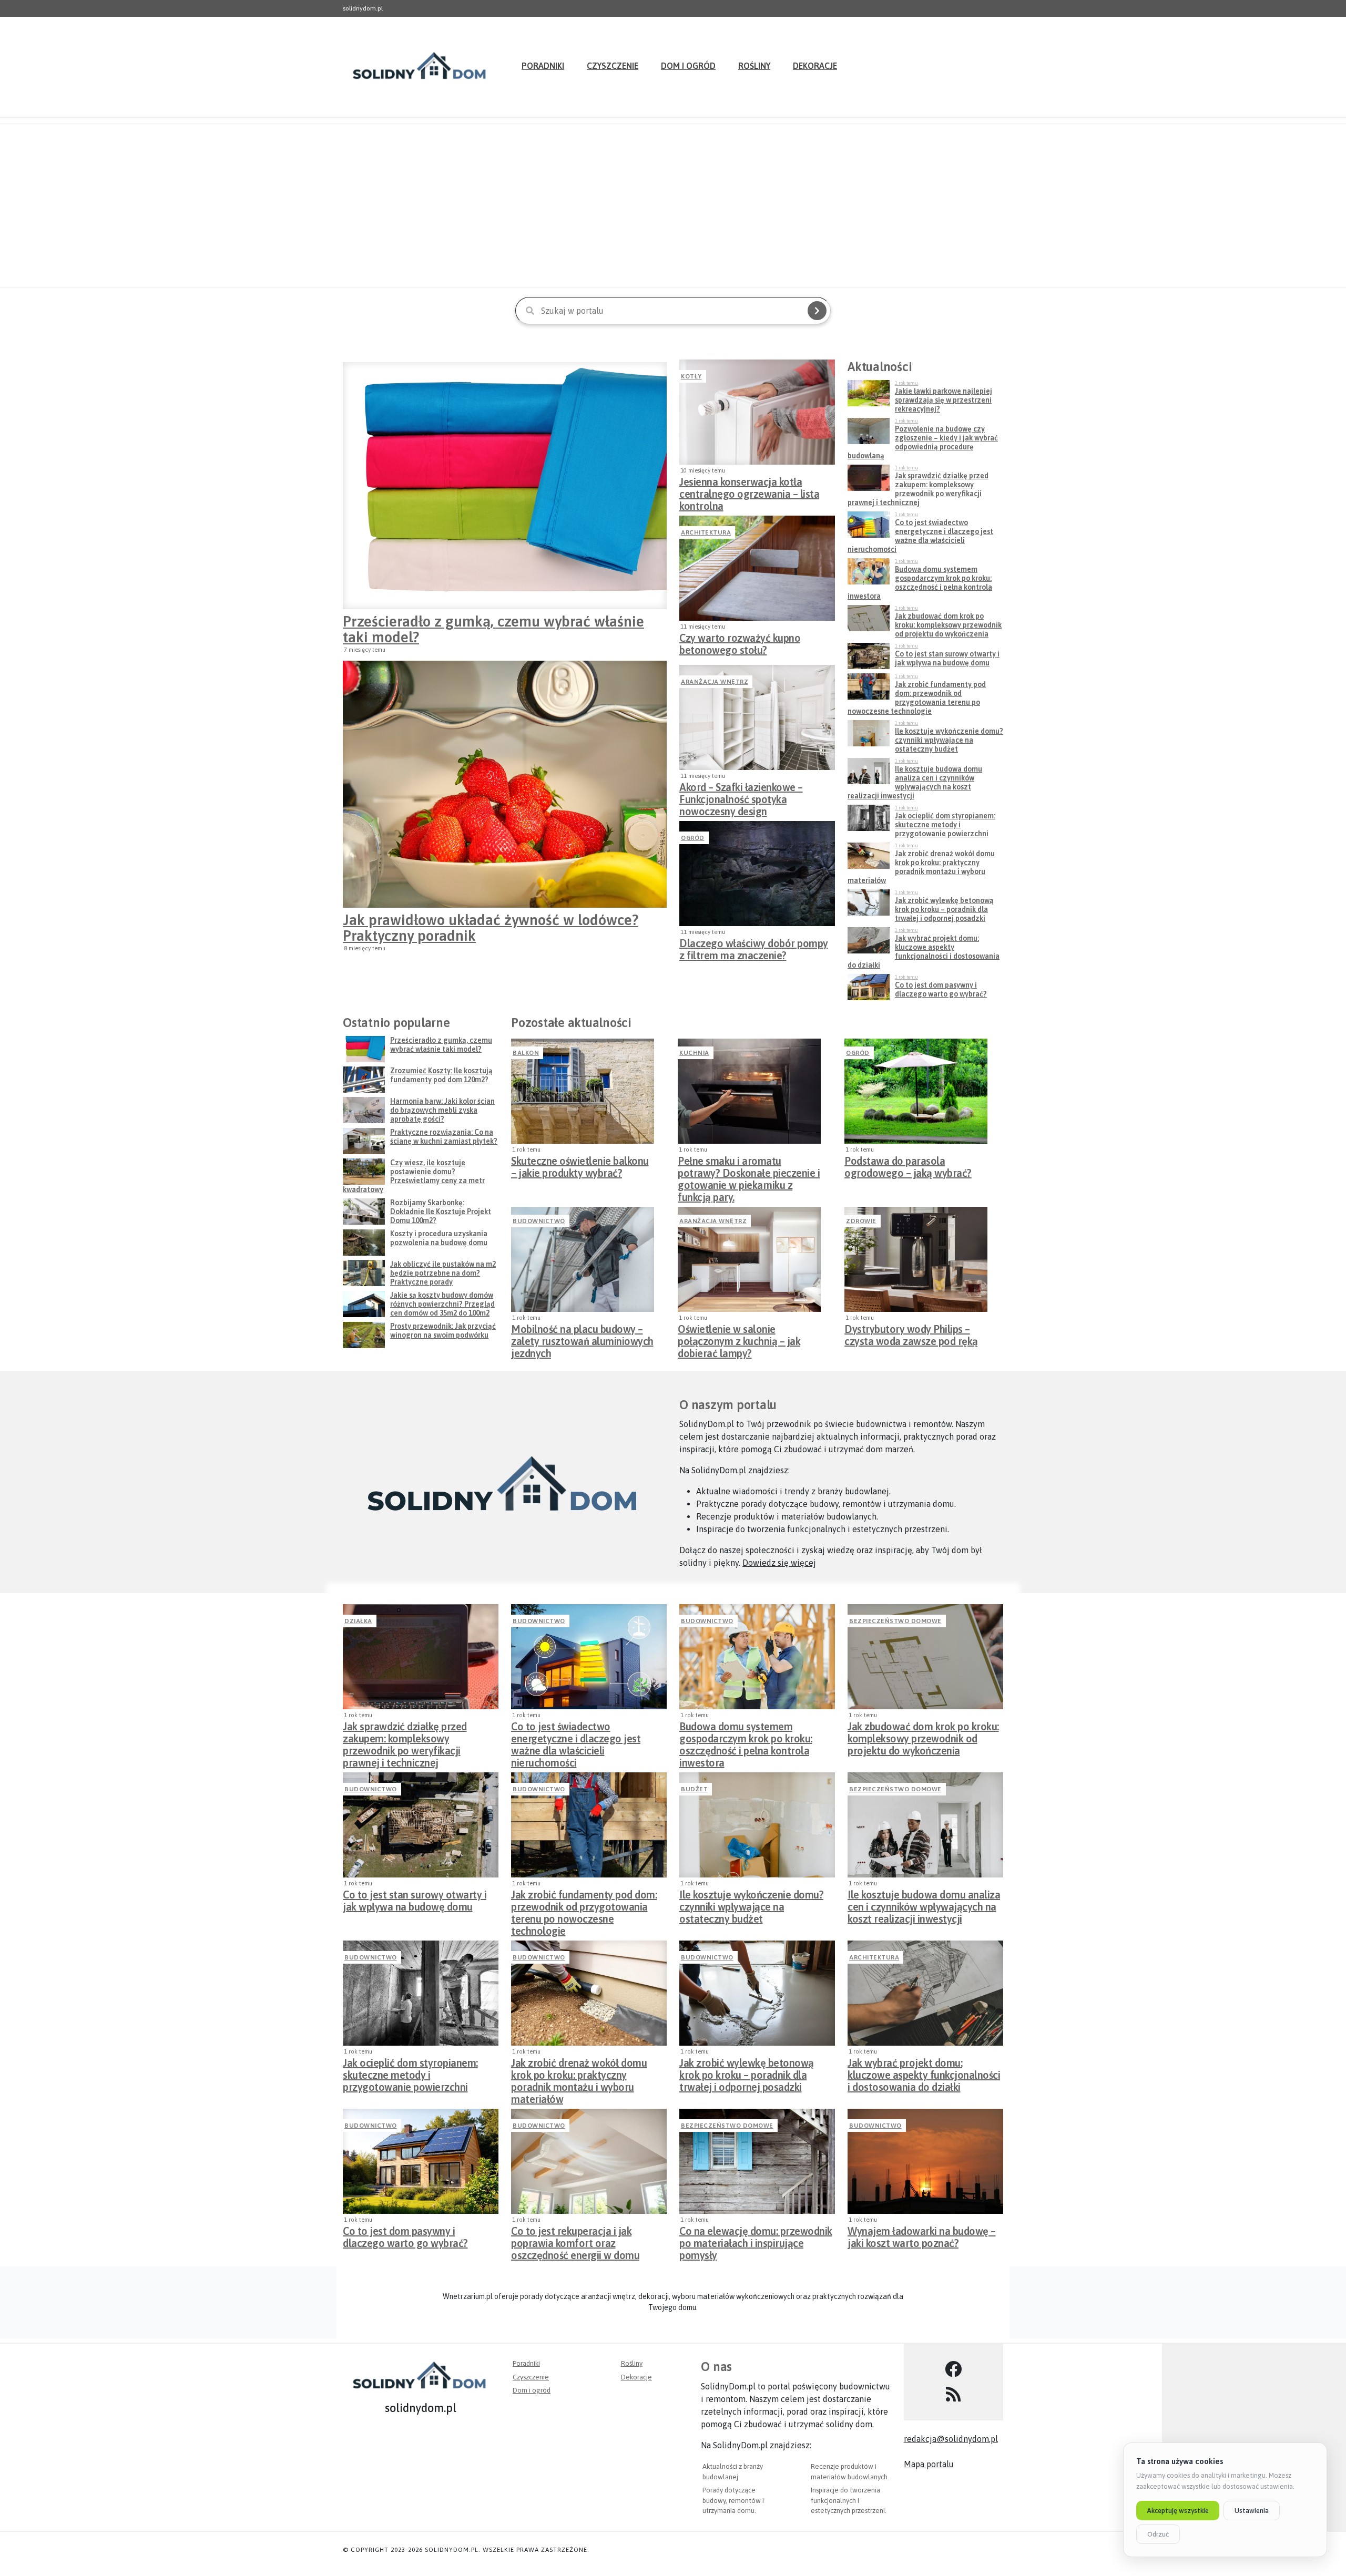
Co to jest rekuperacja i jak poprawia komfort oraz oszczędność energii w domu (575, 2240)
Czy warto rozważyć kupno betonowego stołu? (740, 644)
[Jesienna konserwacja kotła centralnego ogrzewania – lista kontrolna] (757, 412)
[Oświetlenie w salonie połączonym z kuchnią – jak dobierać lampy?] (749, 1259)
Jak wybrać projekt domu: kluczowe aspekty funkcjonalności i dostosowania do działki (924, 2072)
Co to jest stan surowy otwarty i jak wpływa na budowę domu (415, 1901)
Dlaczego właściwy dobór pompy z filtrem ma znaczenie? (754, 949)
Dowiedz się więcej (779, 1563)
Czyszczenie (613, 66)
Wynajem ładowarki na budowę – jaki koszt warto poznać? (922, 2237)
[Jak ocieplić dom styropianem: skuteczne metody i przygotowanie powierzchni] (421, 1993)
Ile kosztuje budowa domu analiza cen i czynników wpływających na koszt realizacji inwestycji (924, 1904)
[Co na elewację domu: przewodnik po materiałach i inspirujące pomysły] (757, 2161)
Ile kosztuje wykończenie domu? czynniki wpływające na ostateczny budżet (751, 1904)
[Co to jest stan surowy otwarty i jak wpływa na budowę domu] (421, 1825)
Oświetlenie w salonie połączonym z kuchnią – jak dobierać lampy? (739, 1338)
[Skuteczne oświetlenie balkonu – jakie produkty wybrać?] (583, 1091)
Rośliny (754, 66)
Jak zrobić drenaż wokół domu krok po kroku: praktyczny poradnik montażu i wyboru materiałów (579, 2072)
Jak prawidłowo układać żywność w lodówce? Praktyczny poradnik (491, 928)
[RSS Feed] (954, 2395)
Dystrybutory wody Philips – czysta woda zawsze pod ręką (911, 1335)
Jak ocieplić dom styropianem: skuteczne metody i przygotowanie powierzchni (410, 2072)
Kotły (691, 376)
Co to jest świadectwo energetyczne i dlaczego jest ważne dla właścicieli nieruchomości (576, 1736)
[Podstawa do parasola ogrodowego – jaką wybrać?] (916, 1091)
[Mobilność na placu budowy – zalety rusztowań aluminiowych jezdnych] (583, 1259)
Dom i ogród (688, 66)
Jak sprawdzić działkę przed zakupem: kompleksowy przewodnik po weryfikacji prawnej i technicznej (405, 1736)
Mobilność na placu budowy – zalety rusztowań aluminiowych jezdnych (582, 1338)
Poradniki (543, 66)
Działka (358, 1621)
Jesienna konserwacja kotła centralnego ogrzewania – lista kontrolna (749, 491)
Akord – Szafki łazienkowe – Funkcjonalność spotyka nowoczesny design (741, 796)
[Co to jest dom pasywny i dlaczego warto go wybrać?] (421, 2161)
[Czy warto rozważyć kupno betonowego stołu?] (757, 568)
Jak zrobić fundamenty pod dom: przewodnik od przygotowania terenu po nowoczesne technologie (584, 1904)
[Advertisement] (673, 206)
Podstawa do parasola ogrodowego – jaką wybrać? (908, 1167)
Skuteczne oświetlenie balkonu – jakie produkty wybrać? (580, 1167)
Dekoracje (815, 66)
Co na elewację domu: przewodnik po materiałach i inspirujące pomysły (756, 2240)
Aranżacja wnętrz (715, 682)
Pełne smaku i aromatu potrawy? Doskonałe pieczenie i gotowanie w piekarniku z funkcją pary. (749, 1170)
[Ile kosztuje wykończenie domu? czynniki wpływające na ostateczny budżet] (757, 1825)
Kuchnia (694, 1053)
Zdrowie (861, 1221)
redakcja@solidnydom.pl (951, 2439)
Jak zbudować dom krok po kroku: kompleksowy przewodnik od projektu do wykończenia (923, 1736)
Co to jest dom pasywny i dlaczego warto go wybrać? (405, 2237)
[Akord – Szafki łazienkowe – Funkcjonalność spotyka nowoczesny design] (757, 717)
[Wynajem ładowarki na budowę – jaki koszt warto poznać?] (925, 2161)
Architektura (706, 532)
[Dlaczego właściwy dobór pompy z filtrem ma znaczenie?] (757, 874)
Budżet (694, 1789)
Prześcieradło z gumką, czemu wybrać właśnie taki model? (493, 629)
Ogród (693, 838)
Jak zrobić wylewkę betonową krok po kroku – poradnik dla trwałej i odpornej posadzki (747, 2072)
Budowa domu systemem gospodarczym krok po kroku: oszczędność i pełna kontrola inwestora (746, 1736)
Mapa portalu (929, 2464)
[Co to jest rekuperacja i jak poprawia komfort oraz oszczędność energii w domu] (589, 2161)
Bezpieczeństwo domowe (895, 1621)
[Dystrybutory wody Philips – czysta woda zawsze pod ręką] (916, 1259)
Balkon (526, 1053)
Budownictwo (539, 1221)
